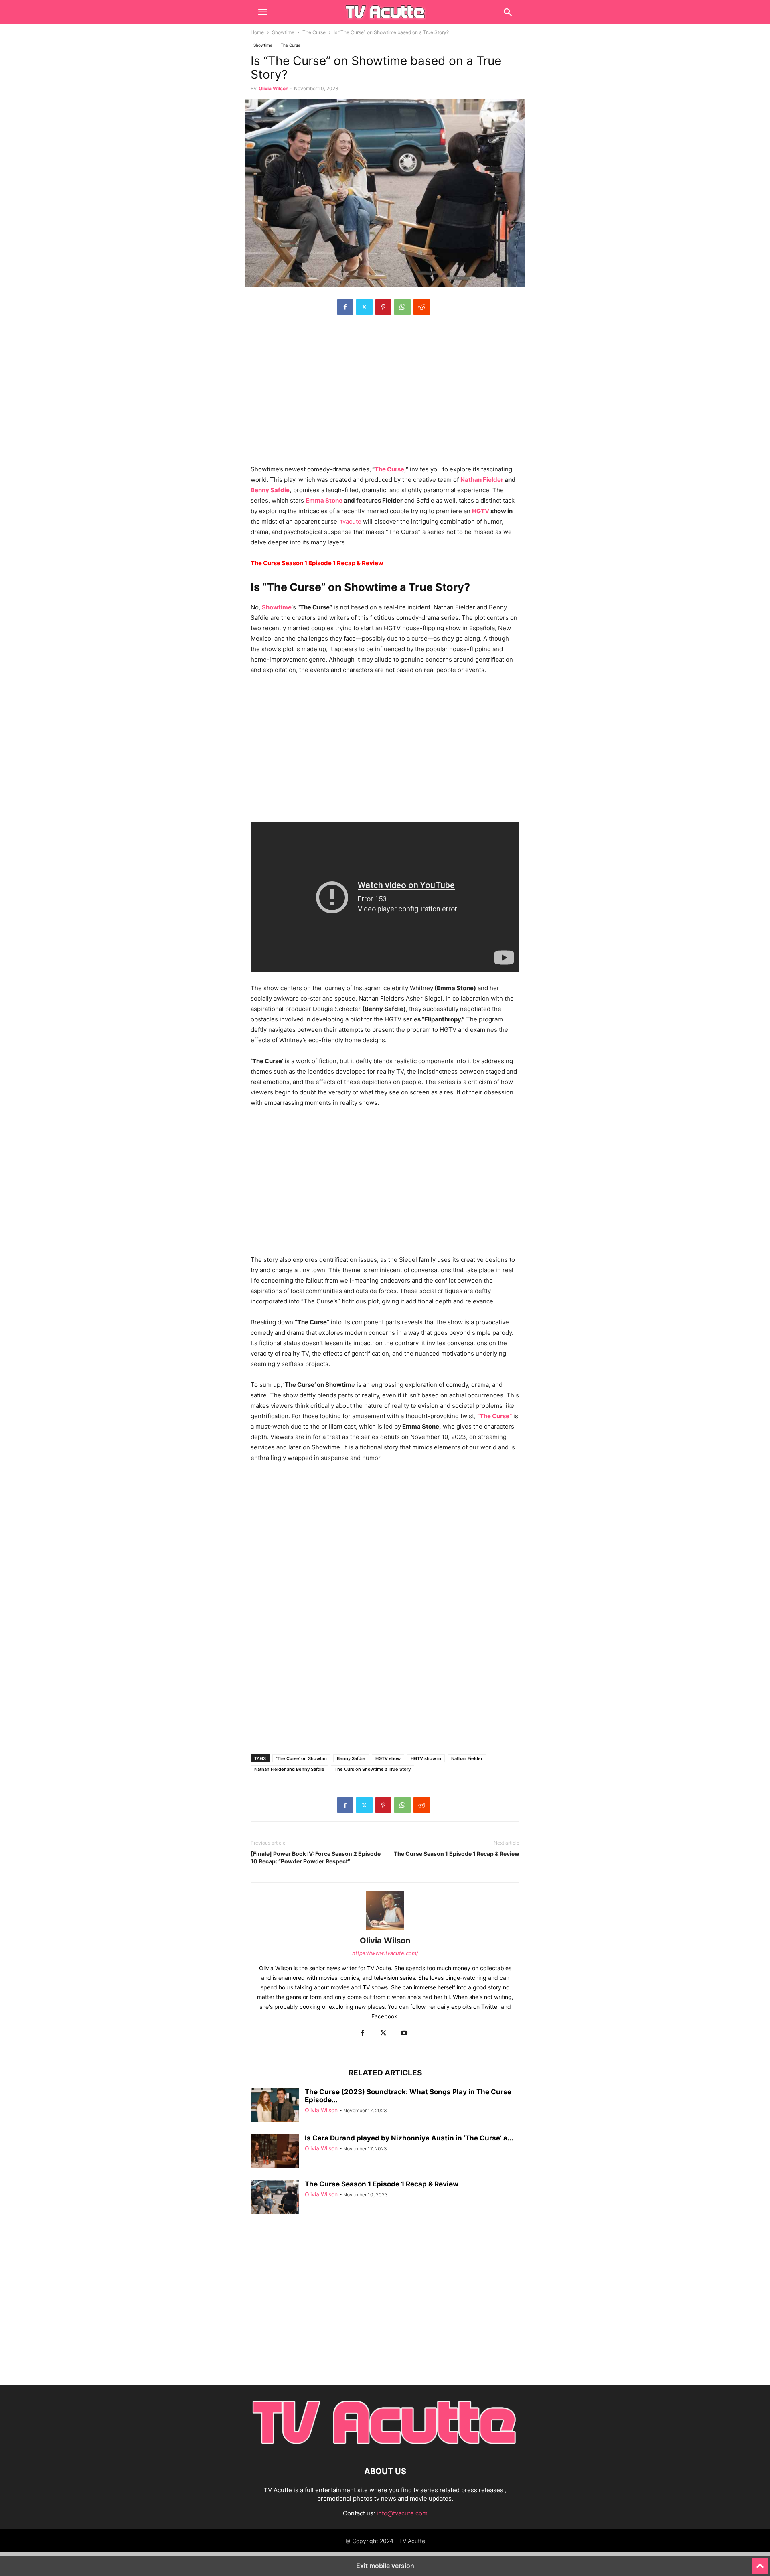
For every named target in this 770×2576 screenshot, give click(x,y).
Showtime (283, 32)
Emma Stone (324, 500)
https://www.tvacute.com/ (385, 1953)
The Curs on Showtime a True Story (373, 1769)
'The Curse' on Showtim (301, 1758)
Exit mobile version (385, 2566)
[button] (263, 12)
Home (257, 32)
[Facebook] (345, 307)
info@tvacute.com (402, 2513)
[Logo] (385, 2447)
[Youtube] (404, 2033)
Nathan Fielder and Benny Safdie (289, 1769)
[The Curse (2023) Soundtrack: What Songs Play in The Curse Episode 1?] (275, 2106)
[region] (385, 394)
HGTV (481, 511)
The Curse (314, 32)
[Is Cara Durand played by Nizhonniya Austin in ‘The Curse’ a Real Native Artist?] (275, 2152)
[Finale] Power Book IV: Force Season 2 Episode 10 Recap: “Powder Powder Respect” (316, 1857)
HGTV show (388, 1758)
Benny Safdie (270, 490)
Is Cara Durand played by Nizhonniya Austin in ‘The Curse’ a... (409, 2138)
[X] (364, 307)
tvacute (350, 521)
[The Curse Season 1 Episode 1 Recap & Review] (275, 2198)
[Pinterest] (383, 307)
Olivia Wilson (274, 88)
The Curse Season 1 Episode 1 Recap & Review (457, 1854)
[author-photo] (385, 1929)
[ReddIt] (422, 307)
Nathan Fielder (482, 480)
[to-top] (760, 2563)
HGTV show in (426, 1758)
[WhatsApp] (402, 307)
